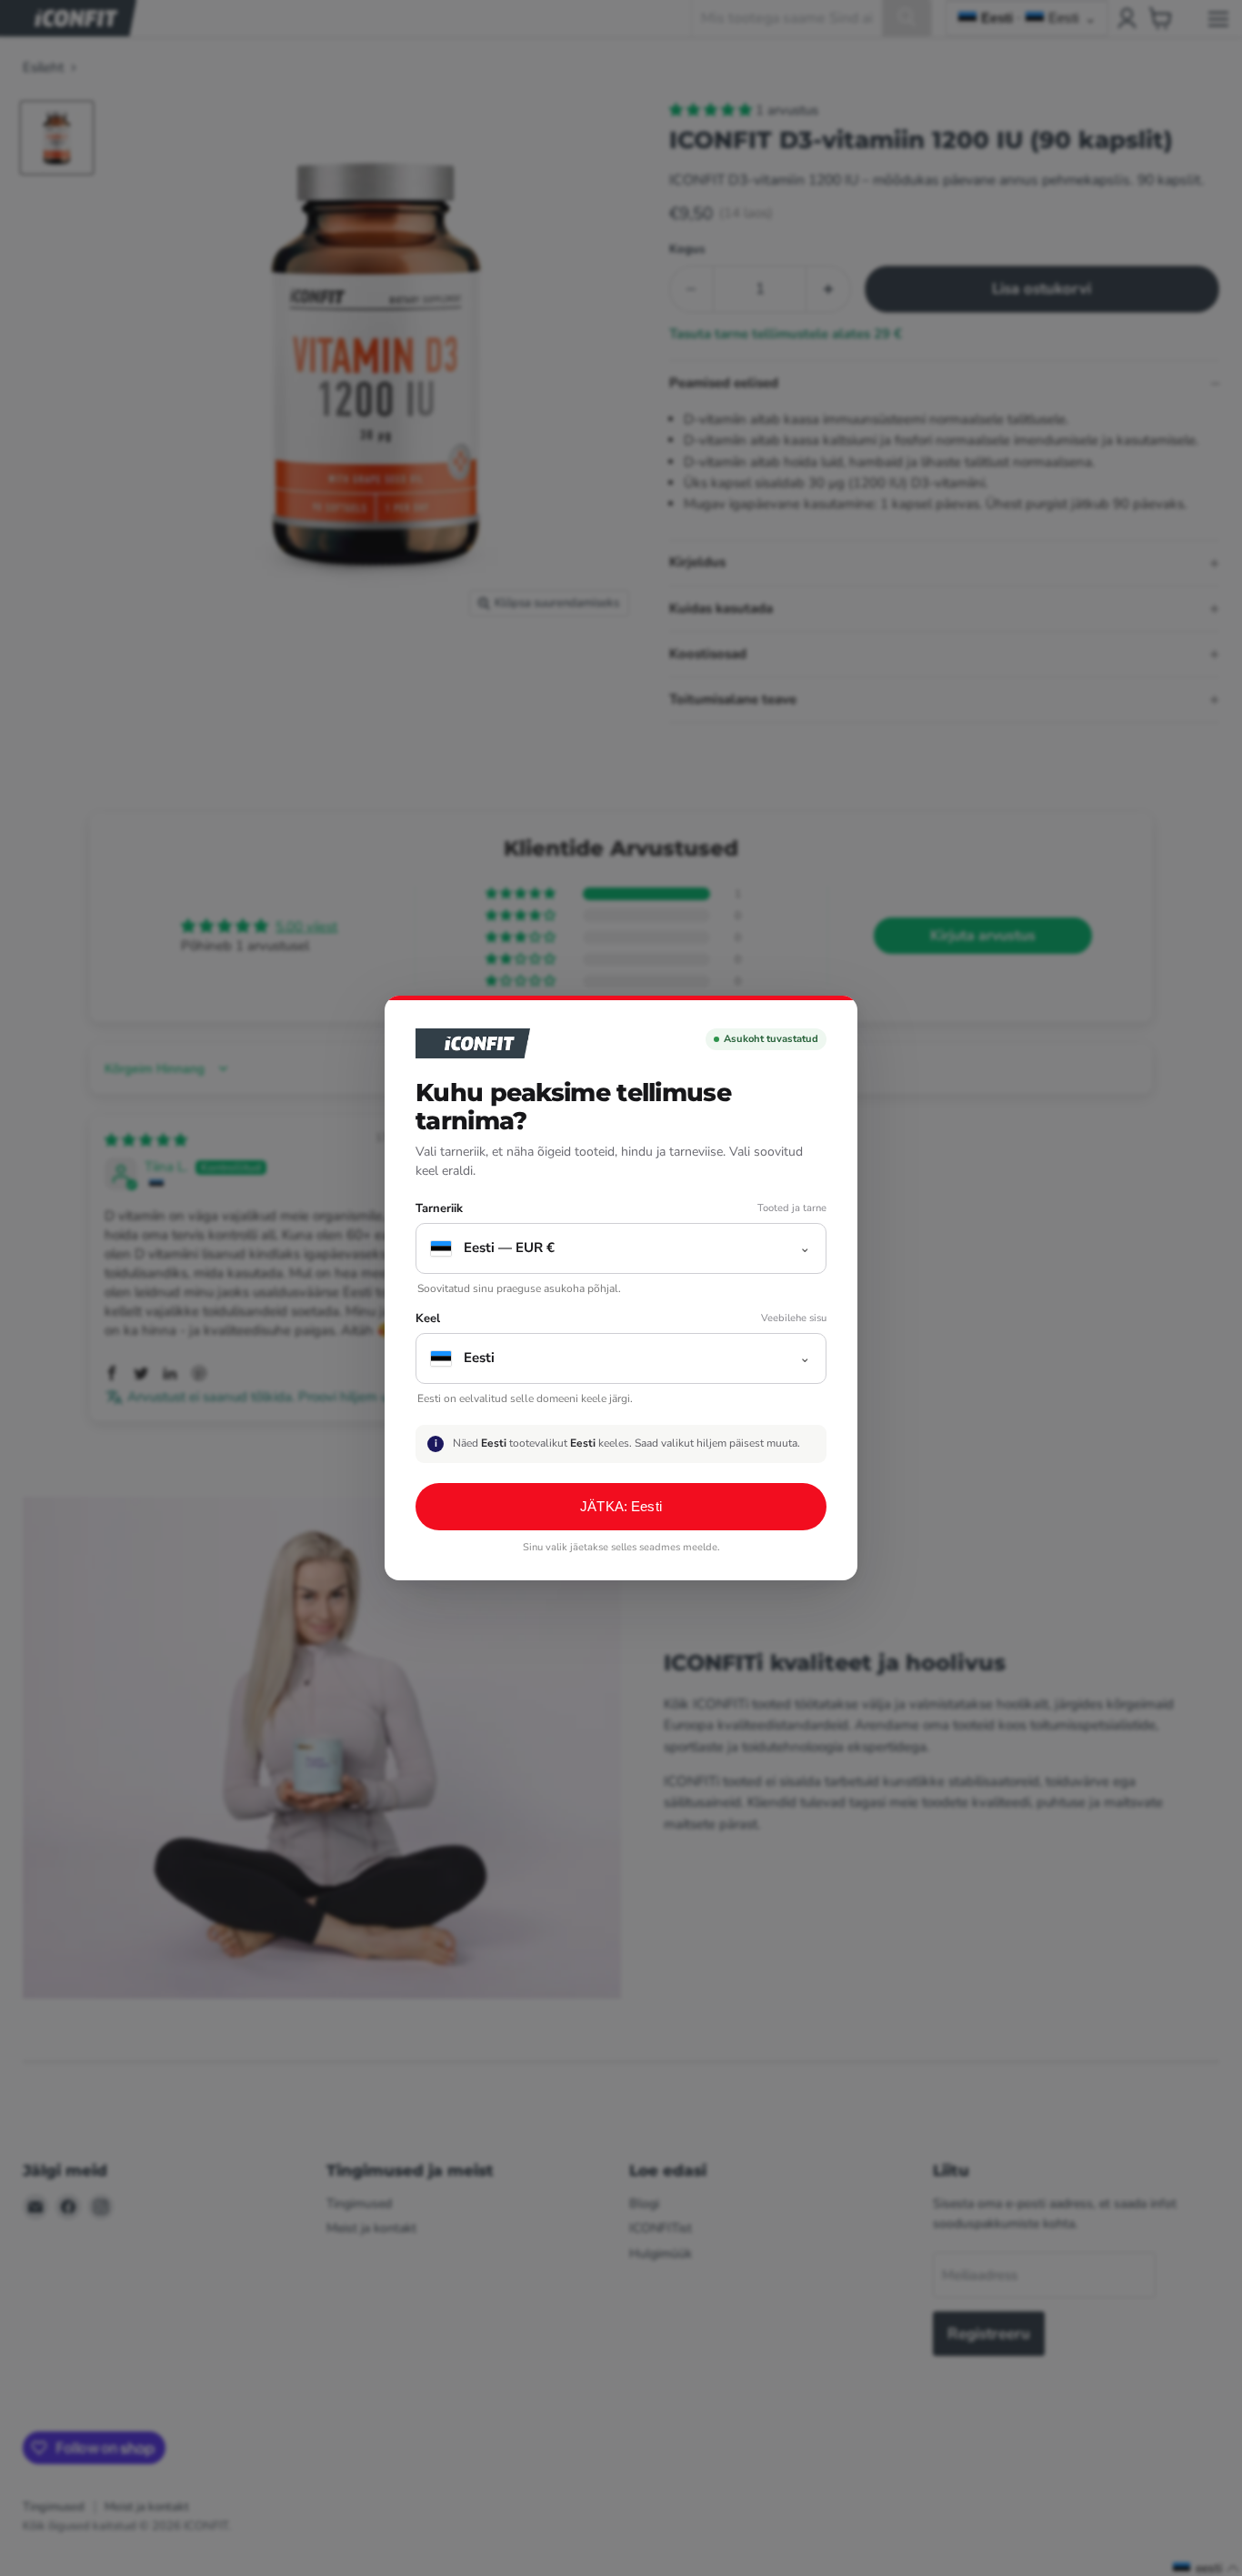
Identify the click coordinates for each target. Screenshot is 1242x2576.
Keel (428, 1319)
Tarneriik (439, 1209)
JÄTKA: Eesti (621, 1506)
